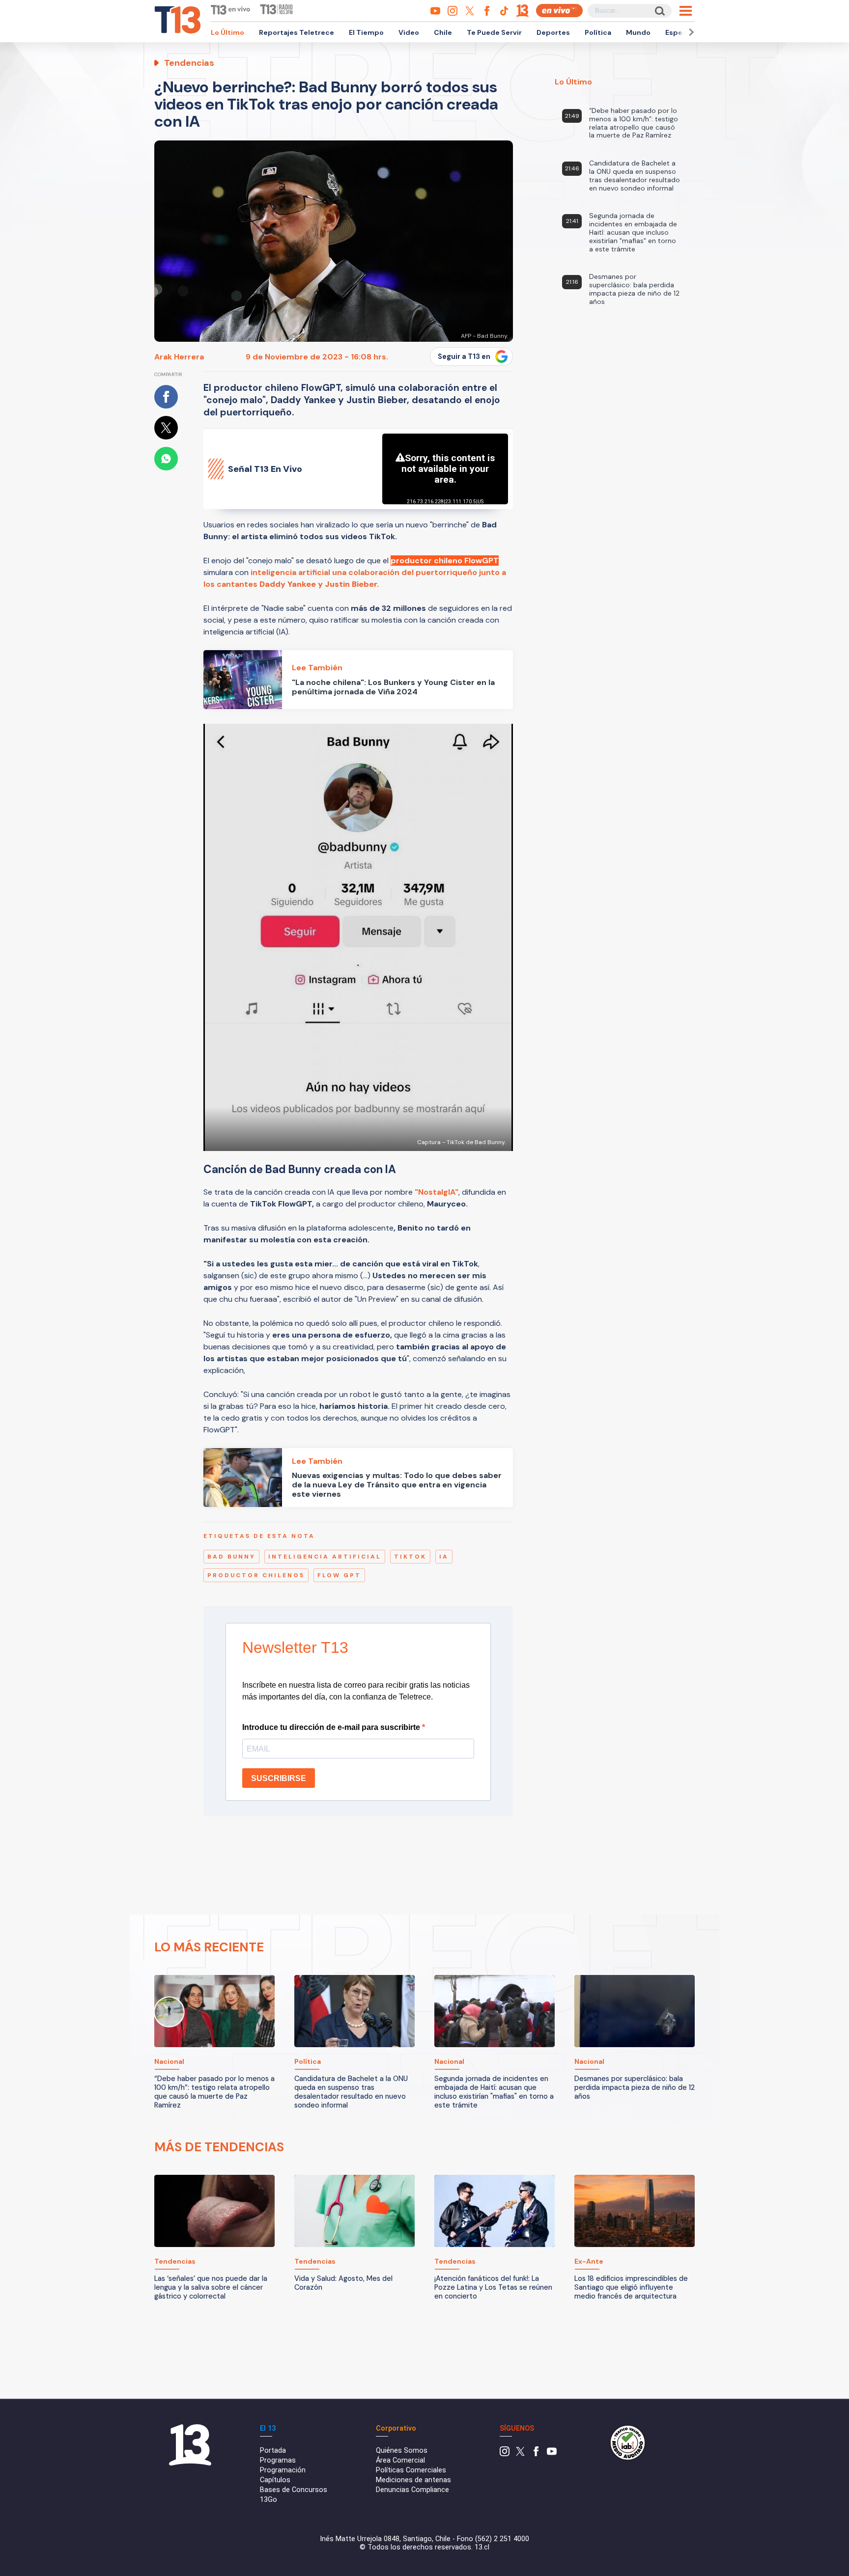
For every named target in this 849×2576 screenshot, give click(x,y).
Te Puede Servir (494, 32)
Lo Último (227, 32)
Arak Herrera (179, 357)
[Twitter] (520, 2454)
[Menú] (686, 11)
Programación (283, 2470)
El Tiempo (366, 32)
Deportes (553, 32)
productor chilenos (256, 1575)
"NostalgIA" (437, 1192)
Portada (273, 2451)
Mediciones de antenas (413, 2480)
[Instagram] (505, 2454)
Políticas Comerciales (411, 2470)
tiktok (410, 1557)
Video (409, 32)
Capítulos (275, 2480)
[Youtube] (552, 2454)
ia (444, 1557)
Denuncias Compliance (412, 2490)
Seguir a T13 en (464, 356)
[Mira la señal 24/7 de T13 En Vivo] (559, 11)
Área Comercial (400, 2460)
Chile (443, 32)
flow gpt (339, 1575)
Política (598, 32)
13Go (269, 2500)
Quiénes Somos (402, 2451)
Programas (278, 2460)
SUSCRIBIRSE (279, 1778)
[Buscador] (659, 11)
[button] (690, 32)
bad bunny (231, 1557)
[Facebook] (536, 2454)
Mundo (638, 32)
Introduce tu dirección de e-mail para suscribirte (332, 1727)
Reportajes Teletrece (297, 32)
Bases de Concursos (294, 2490)
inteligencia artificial (325, 1557)
